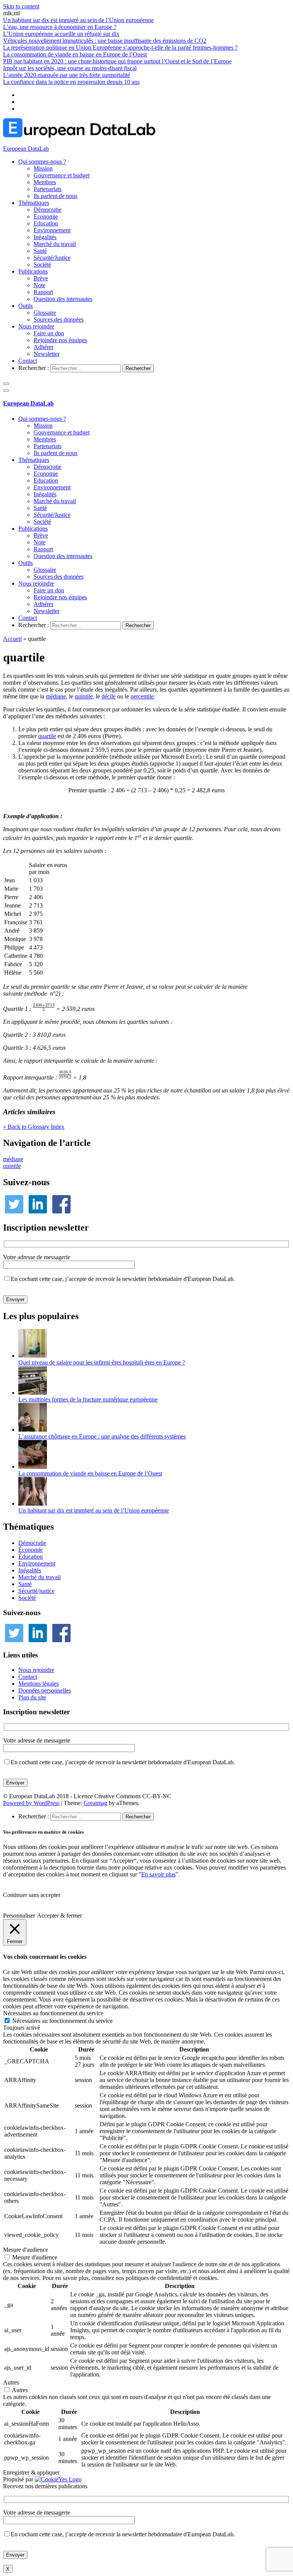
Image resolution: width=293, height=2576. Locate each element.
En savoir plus (158, 1874)
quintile (12, 1166)
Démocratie (47, 210)
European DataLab (26, 149)
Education (46, 223)
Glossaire (45, 313)
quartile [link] (47, 736)
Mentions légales (39, 1684)
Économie (31, 1550)
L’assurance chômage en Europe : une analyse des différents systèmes (102, 1436)
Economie (46, 216)
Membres (45, 182)
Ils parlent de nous (56, 196)
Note (39, 285)
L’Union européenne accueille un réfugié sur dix (61, 34)
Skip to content (21, 6)
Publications (33, 271)
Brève (41, 278)
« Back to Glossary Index (34, 1127)
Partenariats (47, 189)
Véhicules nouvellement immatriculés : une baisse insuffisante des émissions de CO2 (105, 41)
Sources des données (59, 319)
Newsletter (47, 354)
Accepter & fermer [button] (60, 1916)
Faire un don (49, 333)
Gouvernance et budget (62, 175)
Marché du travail (55, 244)
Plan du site (32, 1697)
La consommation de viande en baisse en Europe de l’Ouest (75, 54)
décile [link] (109, 696)
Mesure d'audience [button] (26, 2250)
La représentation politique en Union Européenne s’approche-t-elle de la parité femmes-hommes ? (120, 47)
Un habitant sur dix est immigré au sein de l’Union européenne (78, 20)
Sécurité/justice (36, 1591)
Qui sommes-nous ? (42, 162)
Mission (43, 168)
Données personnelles (45, 1690)
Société (42, 265)
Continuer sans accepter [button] (32, 1895)
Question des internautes (63, 299)
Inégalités (45, 237)
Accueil (12, 639)
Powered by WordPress (31, 1803)
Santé (40, 251)
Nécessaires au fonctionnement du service (62, 2021)
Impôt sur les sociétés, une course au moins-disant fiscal (70, 68)
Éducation (31, 1557)
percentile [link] (142, 696)
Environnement (52, 230)
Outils (26, 306)
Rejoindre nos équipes (60, 340)
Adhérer (43, 347)
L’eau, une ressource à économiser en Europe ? (60, 27)
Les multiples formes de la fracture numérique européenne (88, 1399)
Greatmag (95, 1803)
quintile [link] (84, 696)
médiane (13, 1159)
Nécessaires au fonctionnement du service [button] (53, 2013)
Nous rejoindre (36, 326)
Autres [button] (11, 2382)
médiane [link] (56, 696)
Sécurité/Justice (52, 258)
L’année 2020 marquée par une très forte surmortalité (67, 75)
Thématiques (34, 203)
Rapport (43, 292)
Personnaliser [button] (19, 1916)
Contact (28, 361)
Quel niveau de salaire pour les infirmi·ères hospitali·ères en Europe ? (102, 1362)
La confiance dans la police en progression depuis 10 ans (71, 82)
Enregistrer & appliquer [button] (31, 2472)
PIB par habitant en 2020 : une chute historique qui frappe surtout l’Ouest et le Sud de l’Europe (117, 61)
